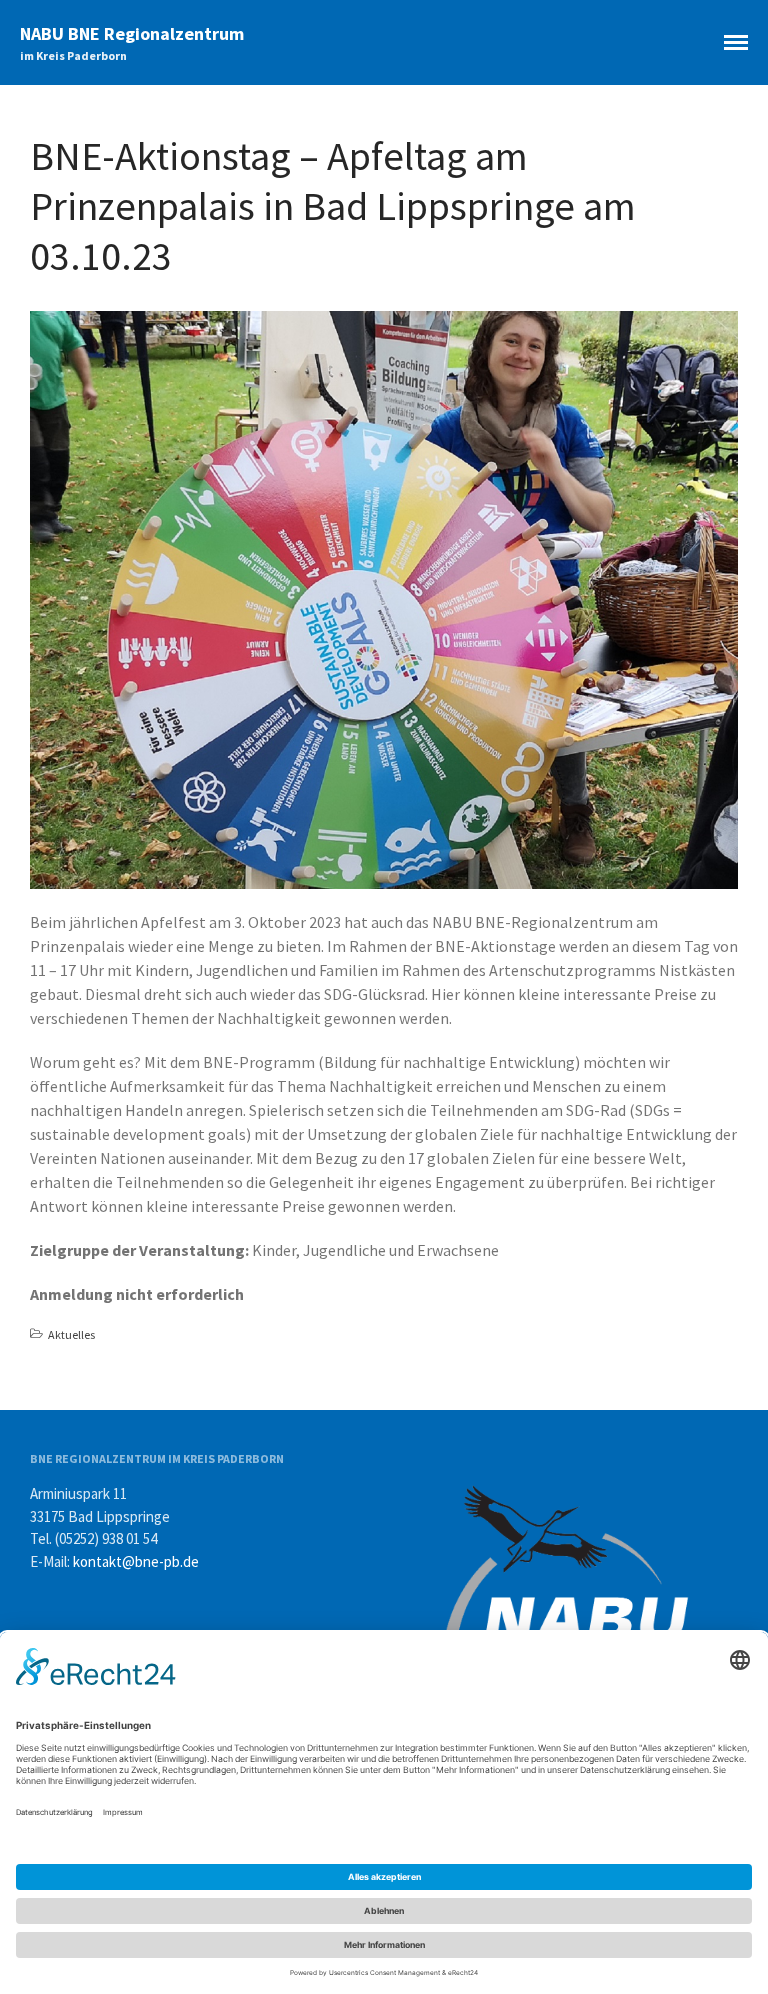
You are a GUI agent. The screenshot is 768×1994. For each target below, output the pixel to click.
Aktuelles (71, 1334)
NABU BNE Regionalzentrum (132, 33)
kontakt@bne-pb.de (136, 1561)
